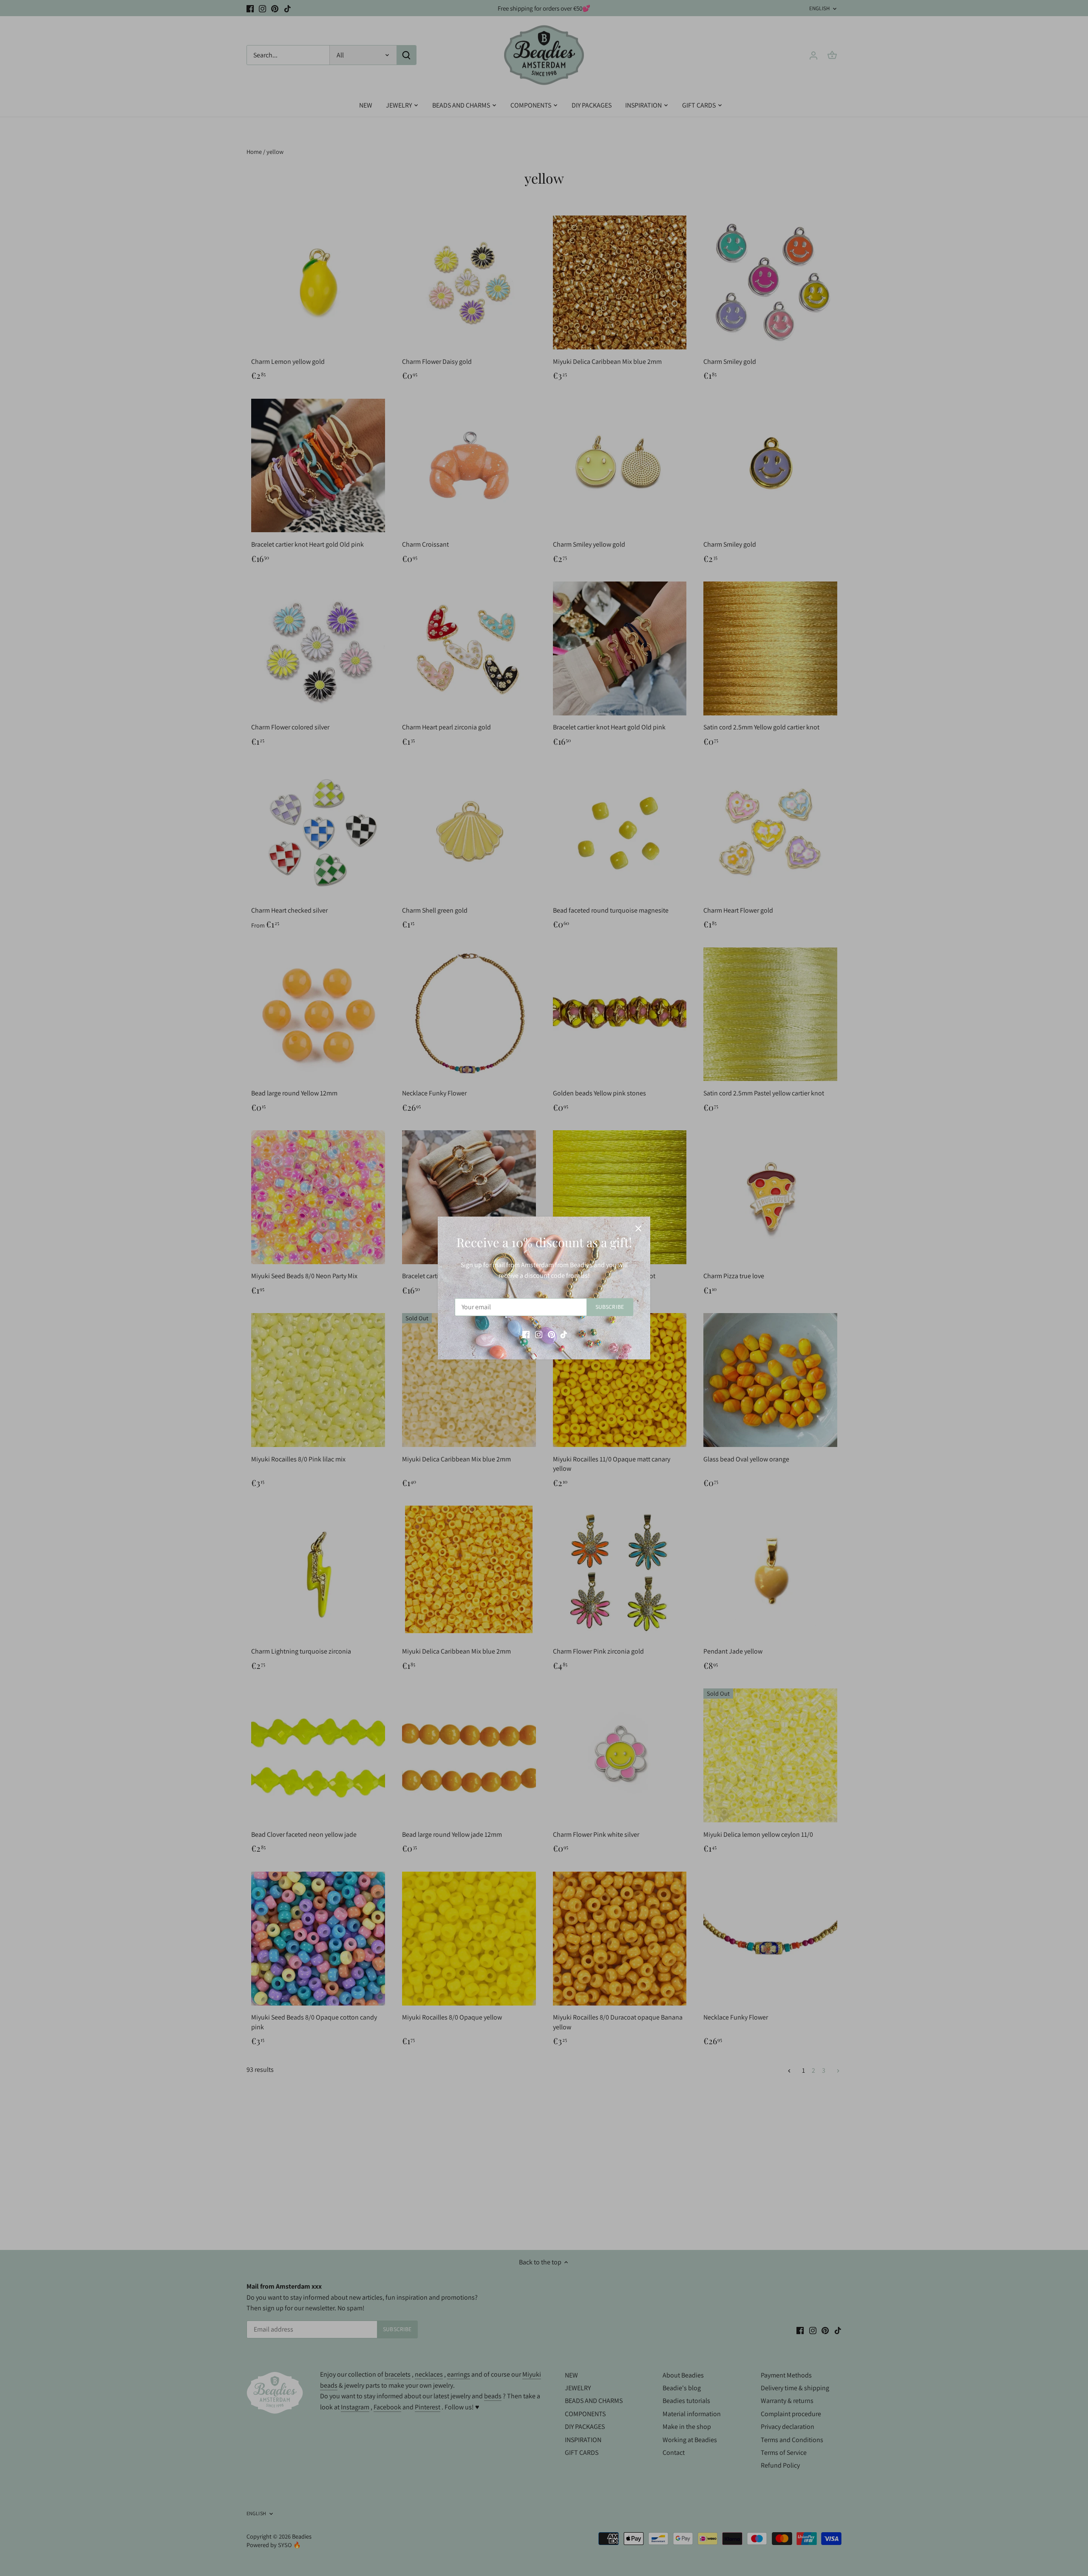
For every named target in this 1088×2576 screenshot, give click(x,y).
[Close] (638, 1228)
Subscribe (610, 1307)
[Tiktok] (564, 1334)
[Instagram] (539, 1334)
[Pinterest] (551, 1334)
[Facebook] (526, 1334)
